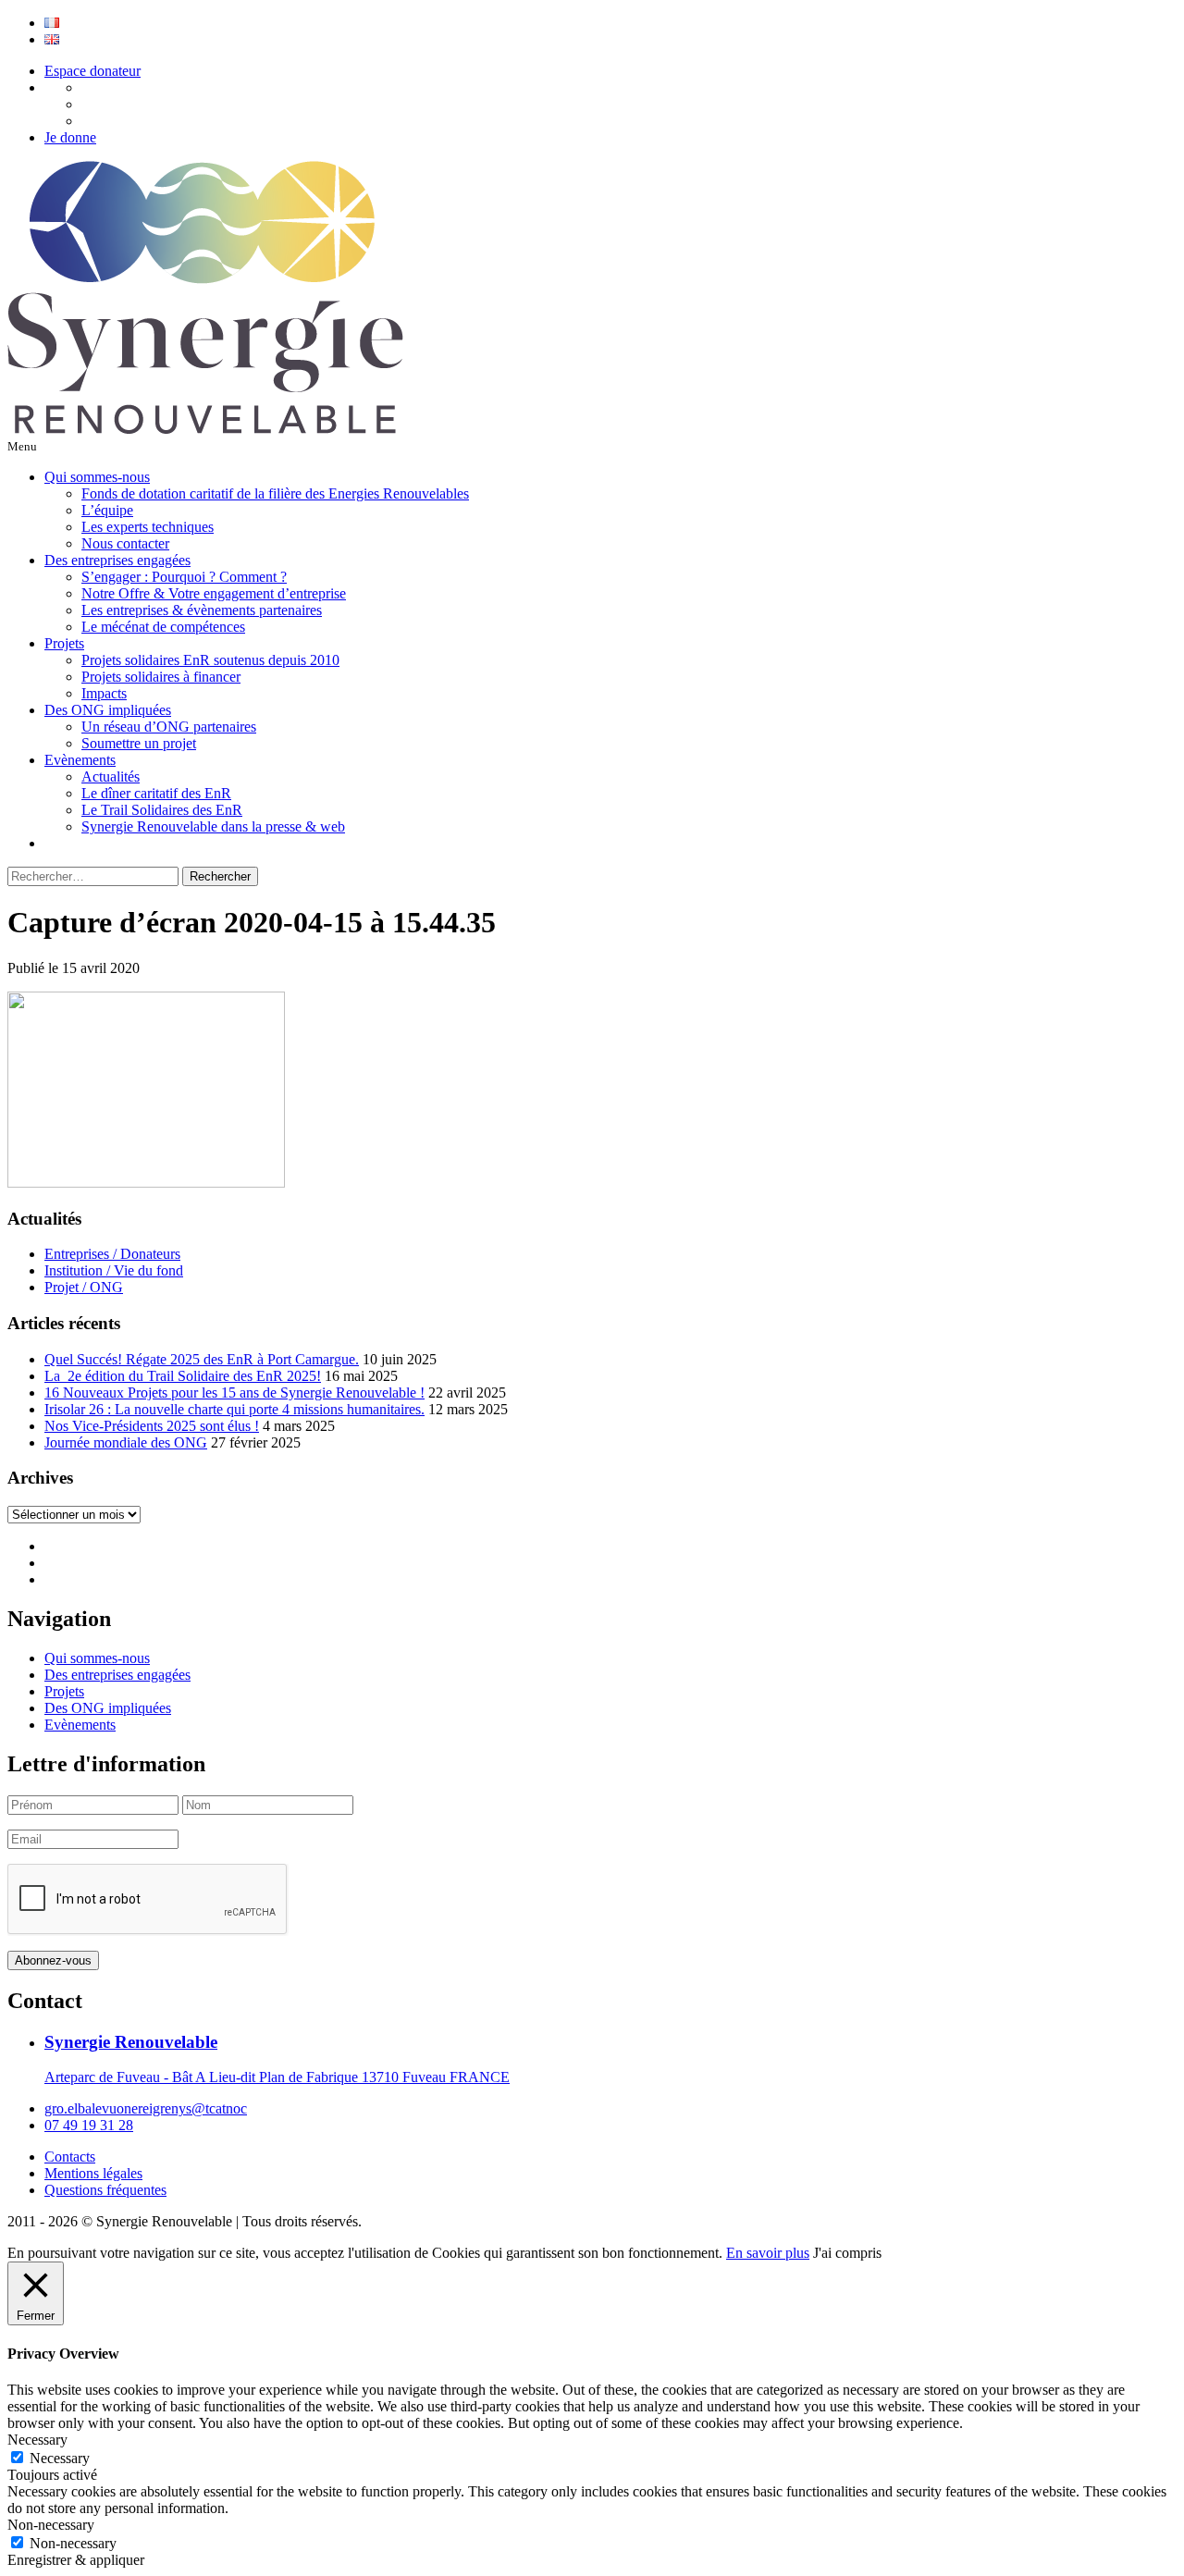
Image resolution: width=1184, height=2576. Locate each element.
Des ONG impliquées (108, 710)
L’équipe (107, 510)
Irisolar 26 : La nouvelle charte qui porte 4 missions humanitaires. (234, 1409)
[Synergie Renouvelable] (205, 429)
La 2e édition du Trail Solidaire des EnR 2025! (183, 1376)
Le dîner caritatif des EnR (156, 793)
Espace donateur (92, 71)
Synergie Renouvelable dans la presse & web (213, 826)
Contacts (70, 2157)
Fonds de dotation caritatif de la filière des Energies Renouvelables (275, 493)
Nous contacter (125, 543)
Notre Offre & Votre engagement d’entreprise (214, 593)
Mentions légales (93, 2173)
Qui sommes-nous (97, 477)
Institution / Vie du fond (114, 1270)
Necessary (60, 2458)
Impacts (104, 693)
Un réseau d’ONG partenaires (169, 727)
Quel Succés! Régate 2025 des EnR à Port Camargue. (202, 1359)
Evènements (80, 760)
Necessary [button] (37, 2440)
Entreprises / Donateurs (112, 1254)
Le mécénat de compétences (163, 627)
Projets (64, 643)
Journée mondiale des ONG (126, 1442)
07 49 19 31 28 (89, 2125)
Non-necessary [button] (51, 2525)
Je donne (70, 137)
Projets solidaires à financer (161, 677)
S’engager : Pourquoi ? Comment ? (184, 577)
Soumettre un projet (139, 743)
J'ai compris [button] (847, 2253)
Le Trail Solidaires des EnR (162, 810)
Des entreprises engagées (117, 560)
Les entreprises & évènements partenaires (202, 610)
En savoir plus (768, 2253)
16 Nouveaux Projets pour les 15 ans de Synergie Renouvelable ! (234, 1393)
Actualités (111, 776)
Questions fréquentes (105, 2190)
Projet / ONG (84, 1287)
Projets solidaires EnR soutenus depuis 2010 (210, 660)
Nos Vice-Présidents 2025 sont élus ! (152, 1426)
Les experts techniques (148, 527)
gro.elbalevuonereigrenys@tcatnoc (146, 2108)
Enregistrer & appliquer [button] (76, 2560)
